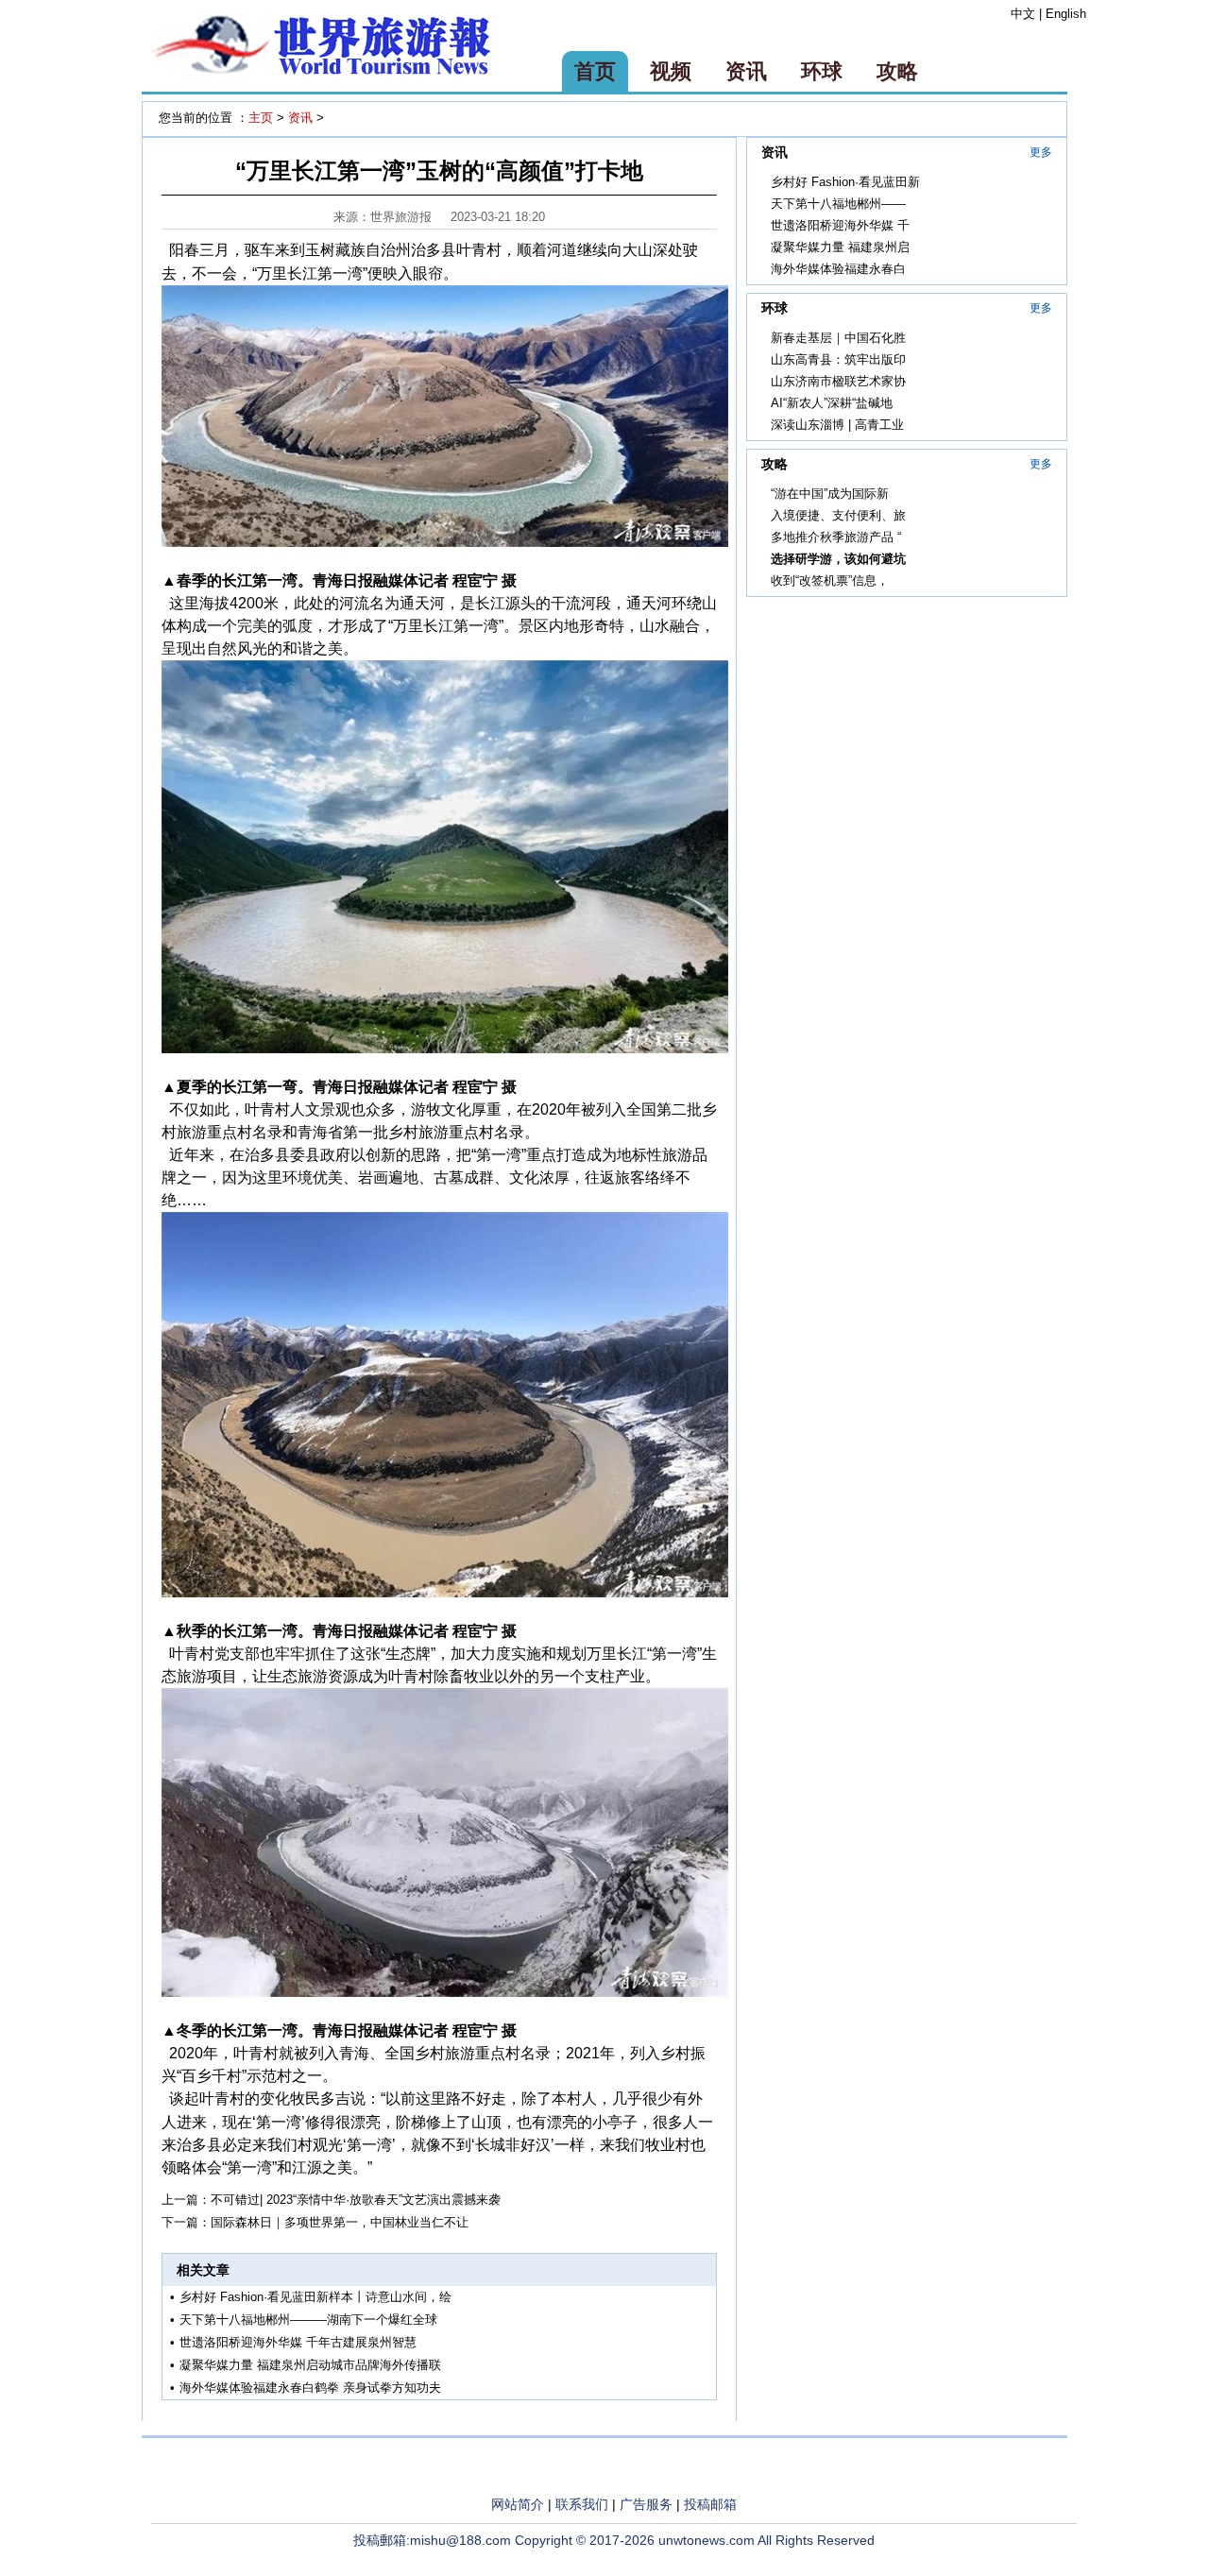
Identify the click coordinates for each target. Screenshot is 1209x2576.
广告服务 (646, 2504)
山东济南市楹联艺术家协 (838, 381)
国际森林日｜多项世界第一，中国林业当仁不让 (340, 2222)
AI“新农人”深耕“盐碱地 (832, 403)
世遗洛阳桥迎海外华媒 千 (840, 225)
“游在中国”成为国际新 (830, 494)
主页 (261, 118)
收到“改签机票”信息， (830, 580)
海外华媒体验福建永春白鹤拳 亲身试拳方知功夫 (310, 2388)
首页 (595, 71)
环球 (822, 71)
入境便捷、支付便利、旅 (838, 515)
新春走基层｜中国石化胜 (838, 338)
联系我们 (582, 2504)
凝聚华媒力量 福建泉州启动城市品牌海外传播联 (310, 2365)
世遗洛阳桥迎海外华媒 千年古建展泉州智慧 (298, 2342)
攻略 (897, 71)
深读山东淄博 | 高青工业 (837, 425)
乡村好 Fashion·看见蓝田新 (845, 182)
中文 (1023, 14)
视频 (671, 71)
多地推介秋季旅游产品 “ (836, 537)
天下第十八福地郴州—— (838, 204)
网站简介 (518, 2504)
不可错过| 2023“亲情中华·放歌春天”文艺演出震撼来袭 (356, 2200)
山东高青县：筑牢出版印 (838, 359)
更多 (1041, 152)
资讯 (746, 71)
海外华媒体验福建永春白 (838, 269)
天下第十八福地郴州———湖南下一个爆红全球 (308, 2320)
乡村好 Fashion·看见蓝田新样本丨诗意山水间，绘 (315, 2297)
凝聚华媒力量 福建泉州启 (840, 247)
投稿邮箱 (710, 2504)
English (1066, 14)
